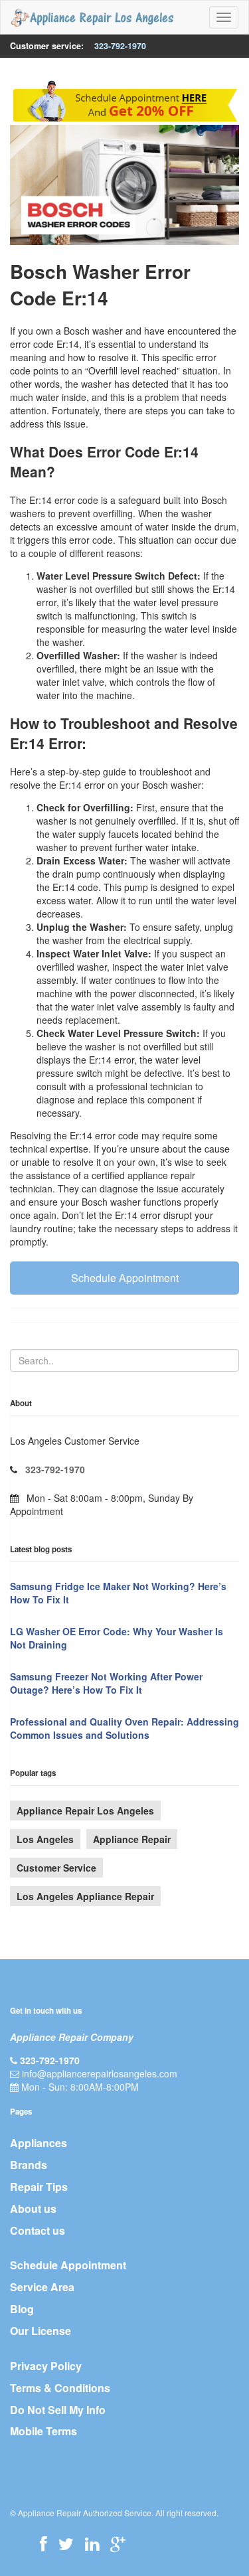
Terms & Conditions (60, 2388)
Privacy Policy (46, 2366)
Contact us (38, 2230)
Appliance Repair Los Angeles (85, 1811)
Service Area (42, 2287)
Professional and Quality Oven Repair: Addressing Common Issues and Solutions (124, 1728)
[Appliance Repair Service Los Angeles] (92, 17)
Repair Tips (39, 2187)
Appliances (39, 2143)
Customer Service (56, 1868)
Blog (22, 2309)
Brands (29, 2165)
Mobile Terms (43, 2431)
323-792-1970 (120, 46)
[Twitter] (66, 2543)
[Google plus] (118, 2543)
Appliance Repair (132, 1839)
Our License (41, 2331)
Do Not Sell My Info (58, 2410)
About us (33, 2209)
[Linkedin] (92, 2543)
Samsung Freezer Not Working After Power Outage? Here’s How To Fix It (106, 1683)
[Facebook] (43, 2543)
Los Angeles (45, 1839)
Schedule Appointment (125, 1278)
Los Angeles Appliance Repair (85, 1896)
